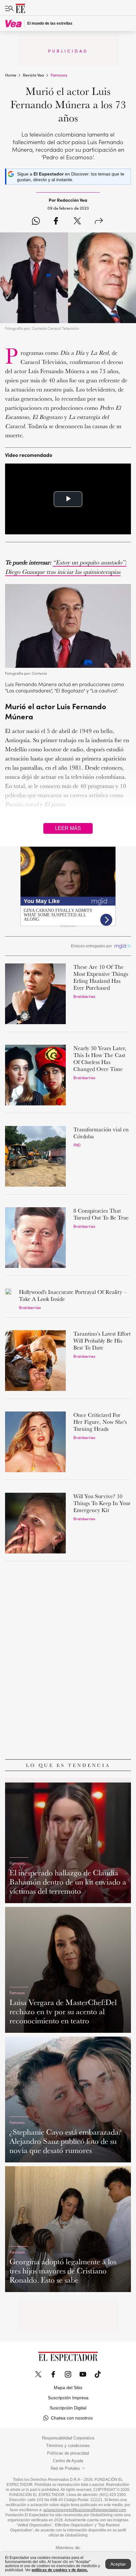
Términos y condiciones (68, 2446)
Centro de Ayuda (68, 2461)
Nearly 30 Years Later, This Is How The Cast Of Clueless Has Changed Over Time (100, 1058)
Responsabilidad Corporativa (68, 2438)
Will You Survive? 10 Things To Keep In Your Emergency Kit (102, 1503)
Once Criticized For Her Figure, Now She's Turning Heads (100, 1422)
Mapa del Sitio (68, 2388)
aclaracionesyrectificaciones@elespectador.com (85, 2510)
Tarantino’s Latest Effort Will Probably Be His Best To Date (102, 1340)
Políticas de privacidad (68, 2453)
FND (77, 1145)
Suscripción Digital (68, 2408)
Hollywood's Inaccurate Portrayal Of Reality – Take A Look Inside (73, 1295)
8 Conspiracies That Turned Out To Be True (101, 1214)
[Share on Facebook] (56, 221)
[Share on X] (77, 221)
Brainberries (84, 996)
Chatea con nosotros (72, 2418)
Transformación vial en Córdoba (101, 1133)
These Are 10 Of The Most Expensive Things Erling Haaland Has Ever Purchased (101, 977)
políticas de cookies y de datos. (60, 2570)
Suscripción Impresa (68, 2398)
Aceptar (118, 2564)
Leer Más (68, 828)
